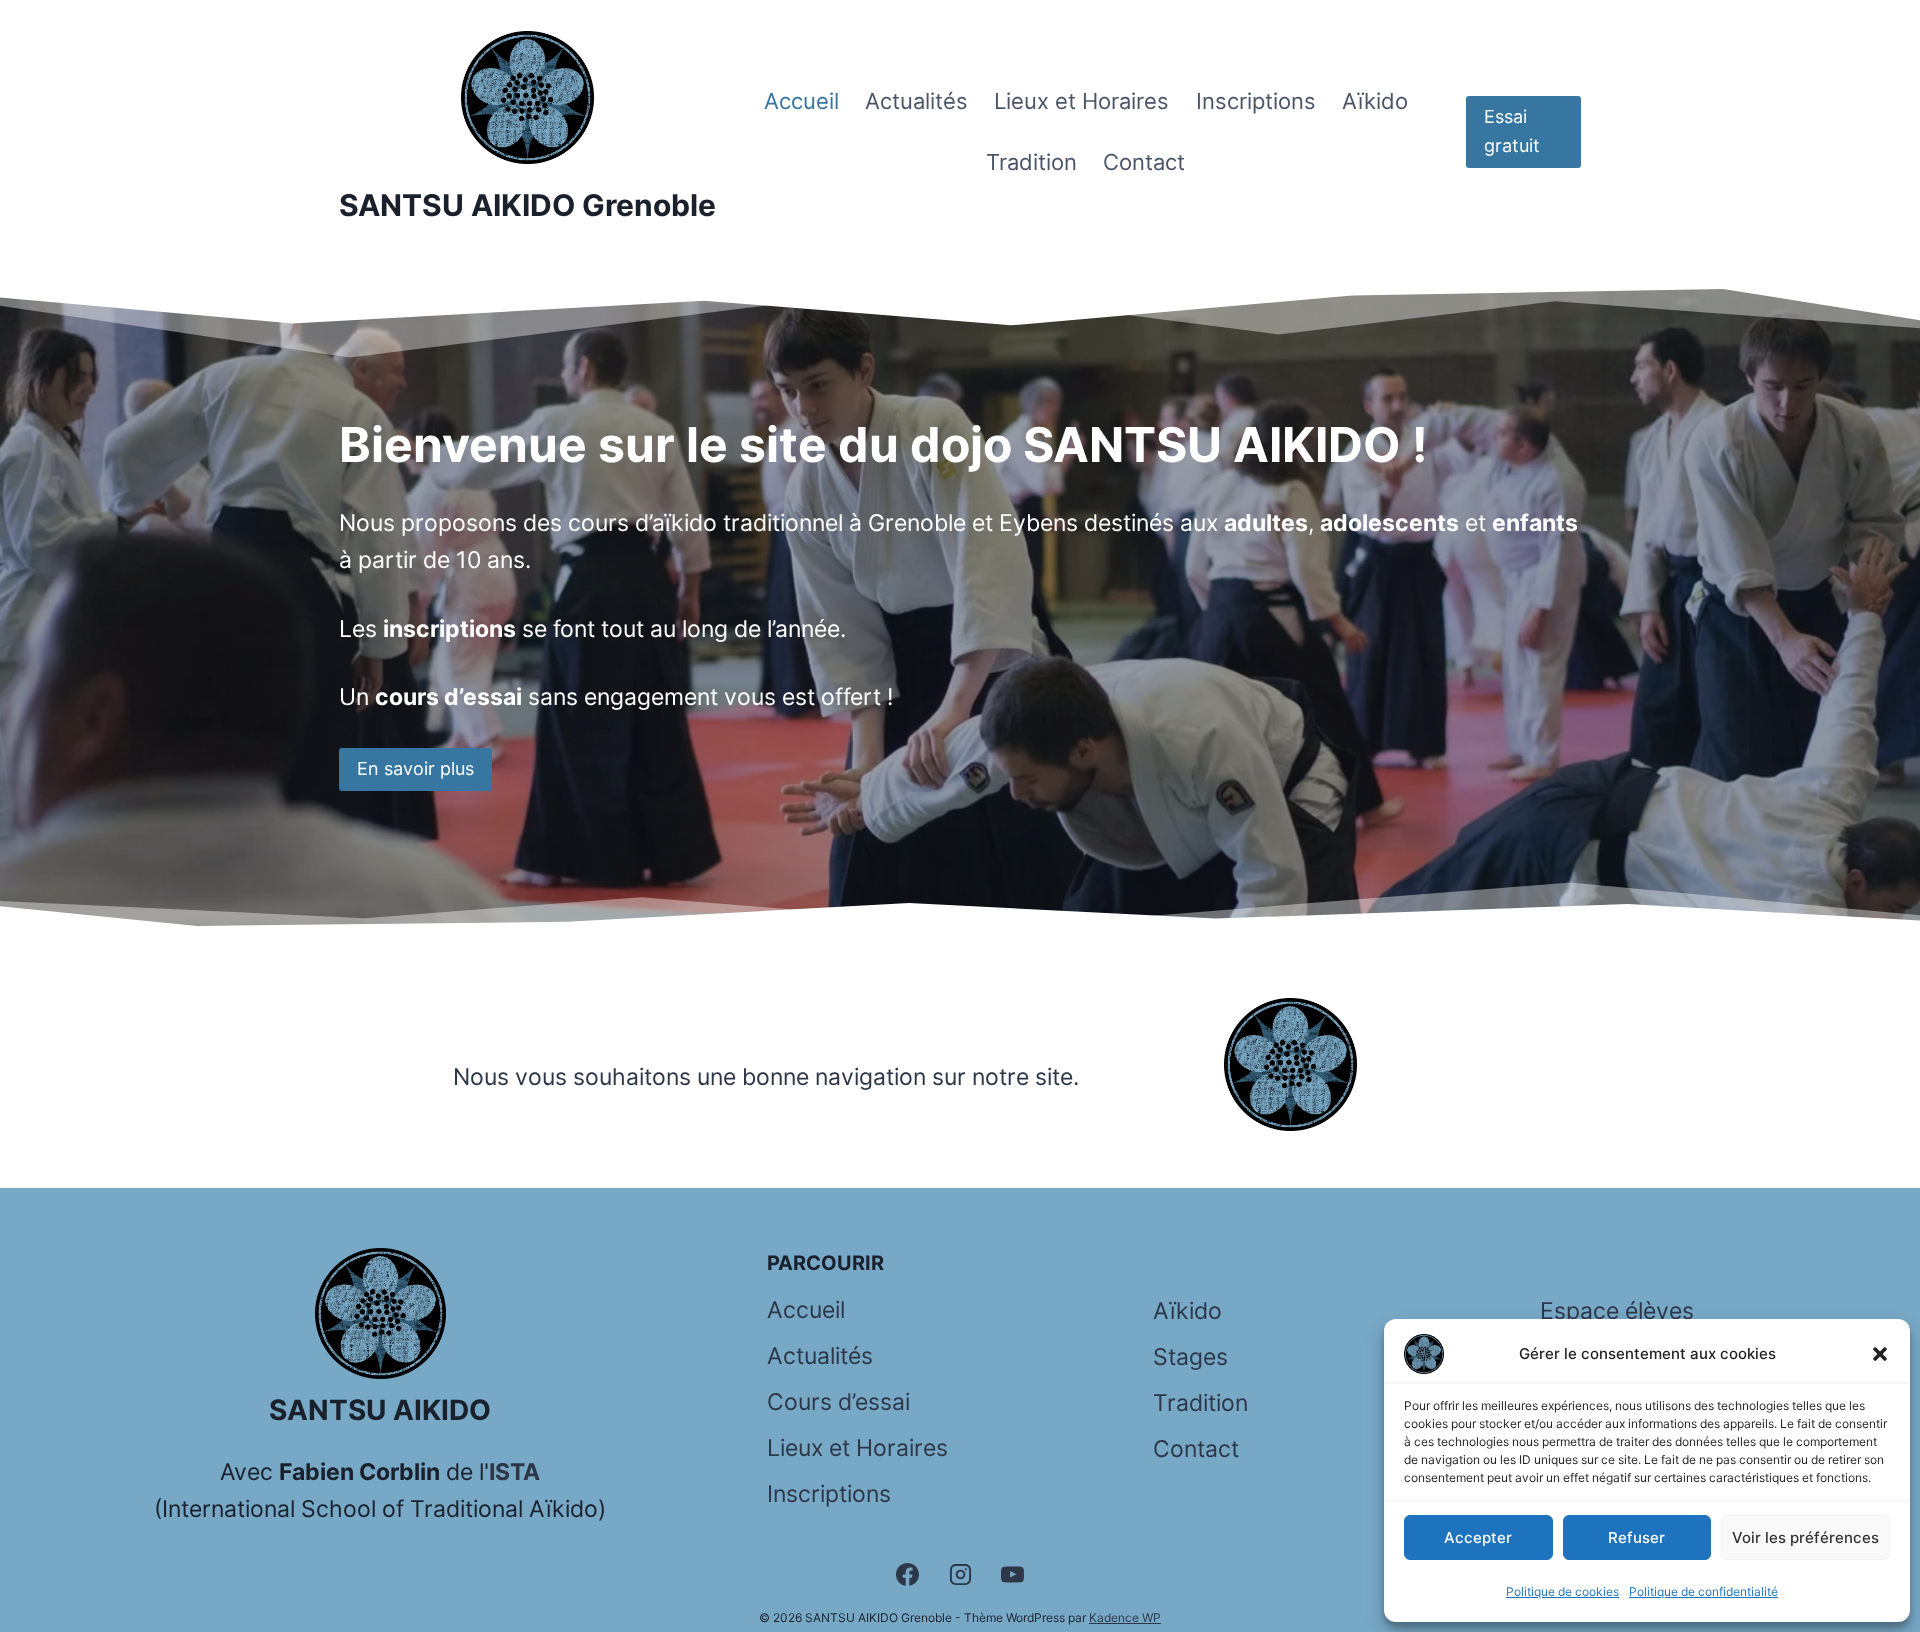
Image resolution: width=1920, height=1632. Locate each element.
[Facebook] (907, 1574)
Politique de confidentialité (1703, 1591)
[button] (1880, 1354)
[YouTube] (1013, 1574)
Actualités (916, 101)
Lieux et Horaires (1081, 101)
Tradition (1031, 162)
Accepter (1478, 1537)
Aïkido (1375, 101)
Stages (1190, 1357)
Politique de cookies (1562, 1591)
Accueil (801, 101)
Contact (1144, 162)
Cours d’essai (838, 1402)
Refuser (1636, 1537)
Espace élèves (1617, 1311)
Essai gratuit (1512, 131)
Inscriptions (1256, 101)
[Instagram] (960, 1574)
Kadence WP (1125, 1617)
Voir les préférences (1805, 1537)
